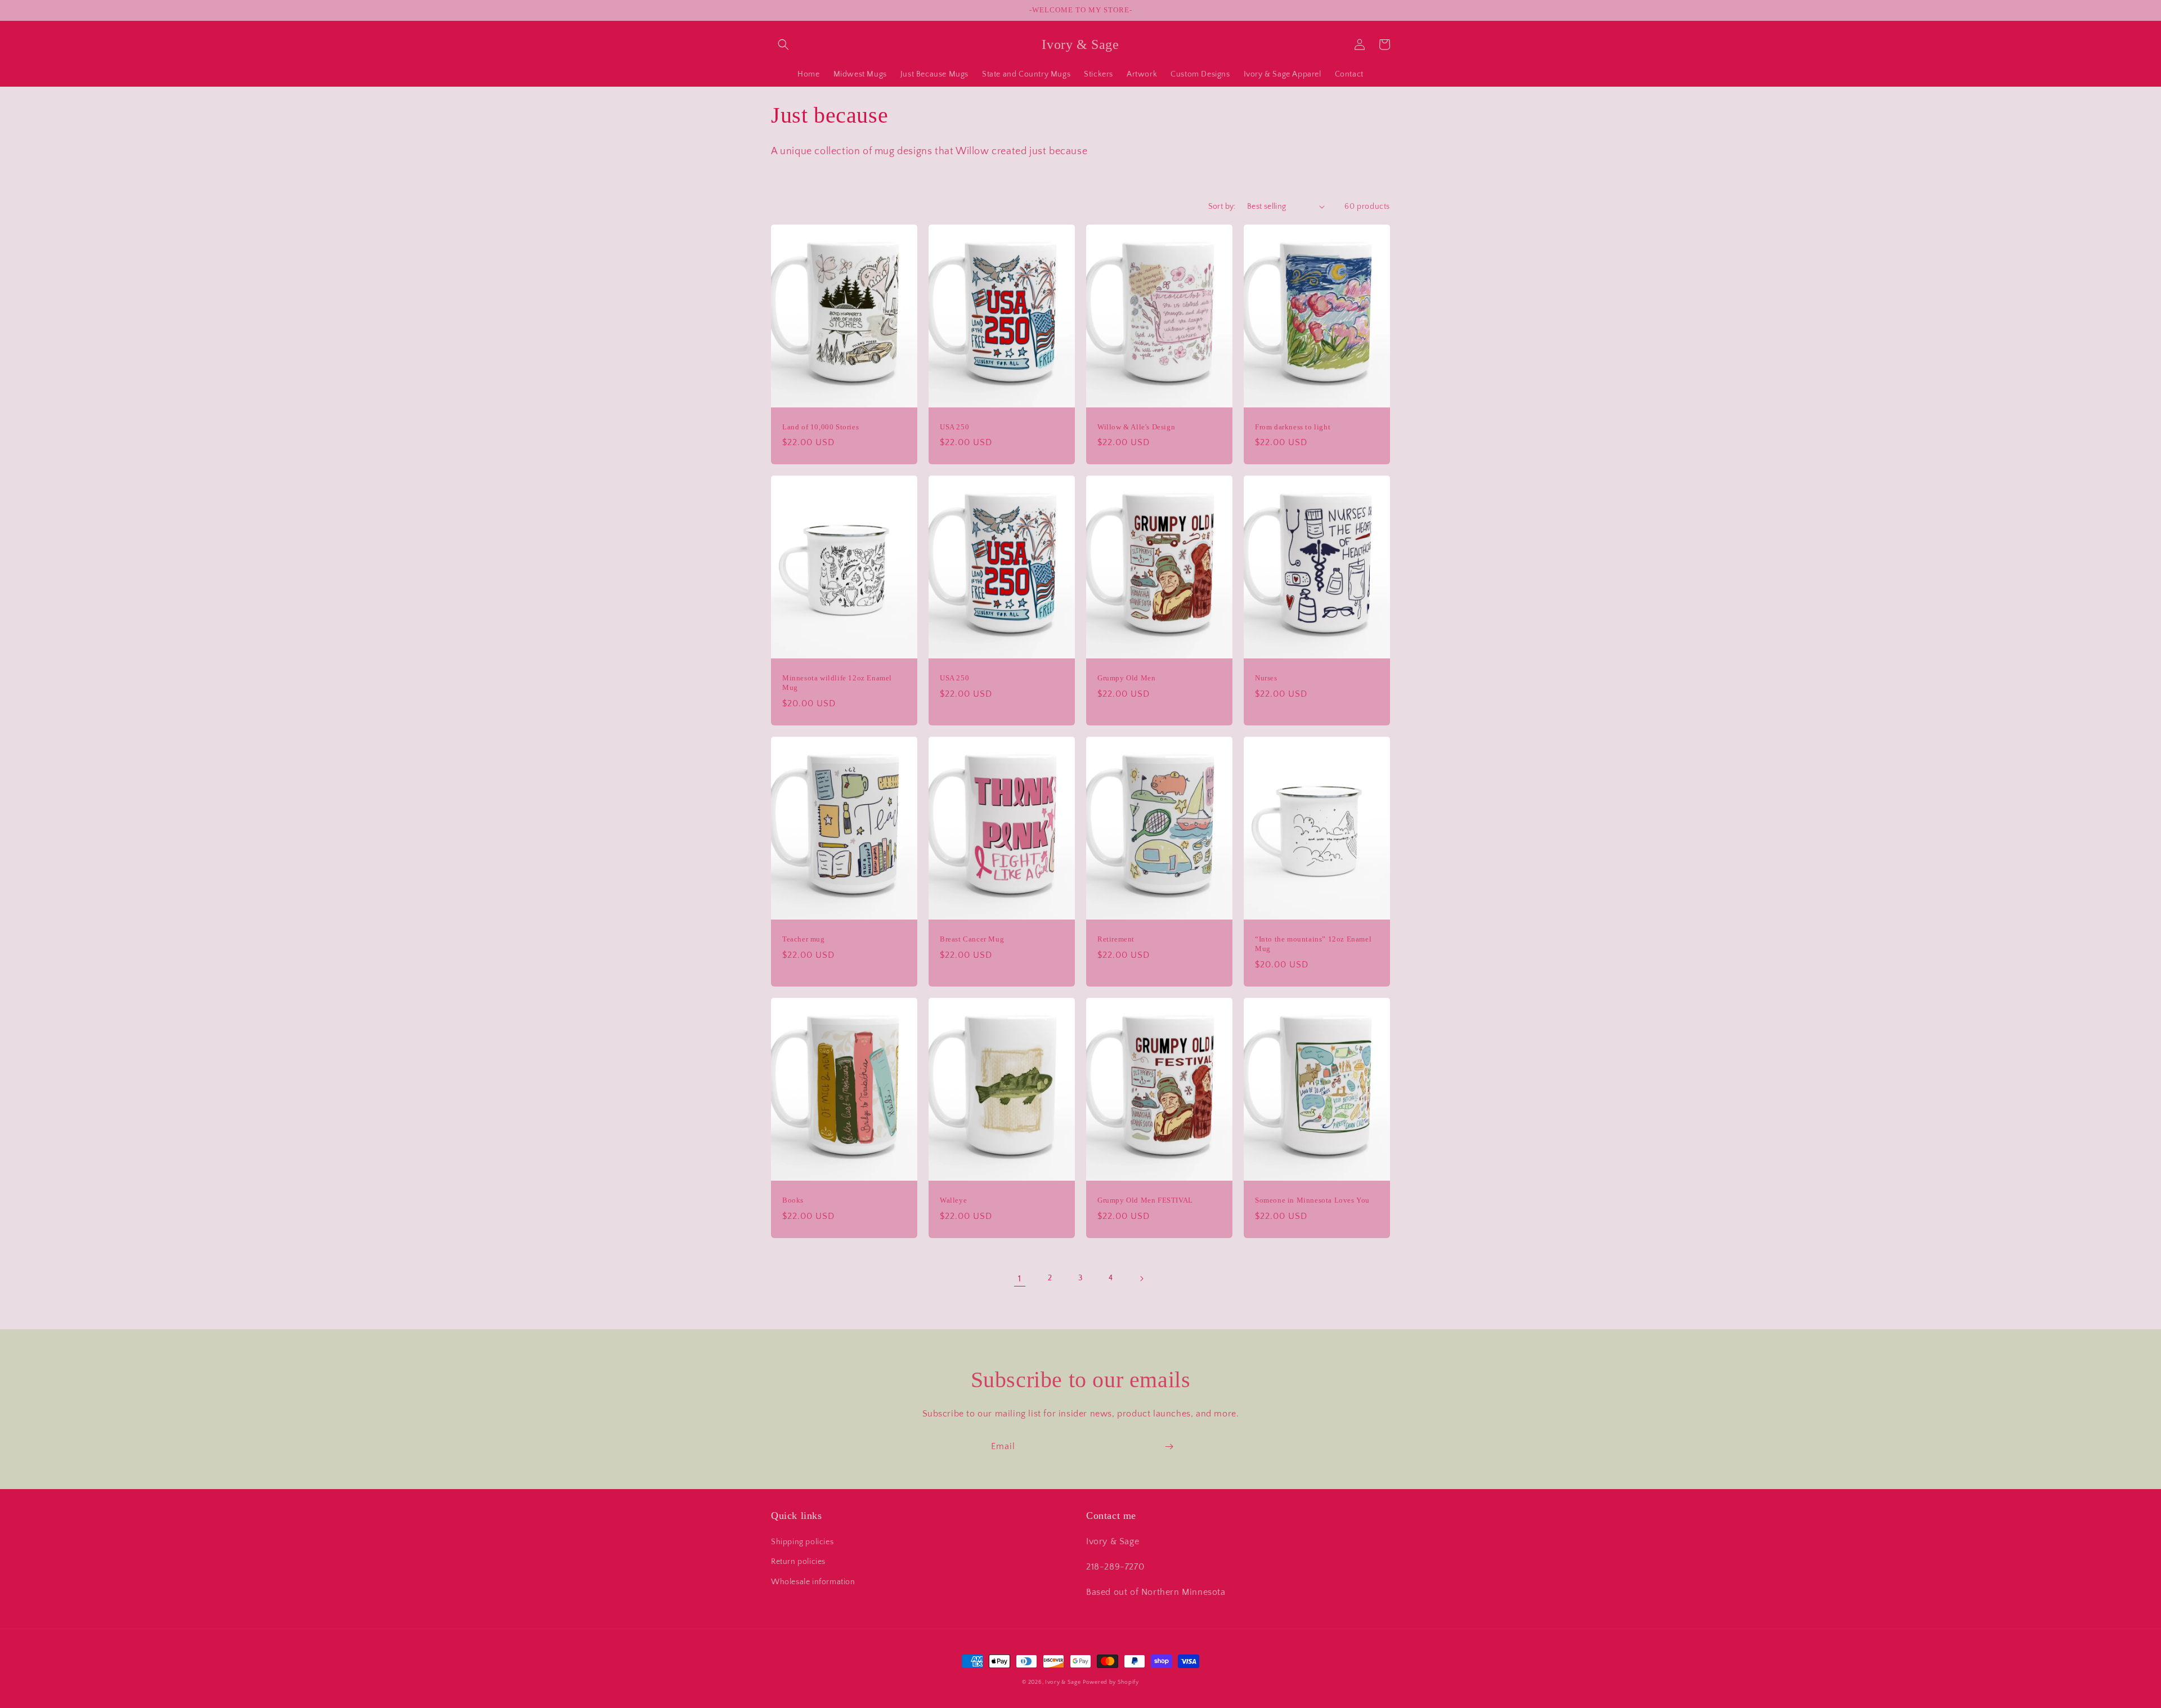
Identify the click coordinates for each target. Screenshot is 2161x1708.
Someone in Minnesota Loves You (1312, 1200)
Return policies (798, 1562)
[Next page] (1141, 1279)
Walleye (953, 1200)
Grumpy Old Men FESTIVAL (1145, 1200)
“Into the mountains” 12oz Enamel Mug (1313, 944)
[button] (783, 44)
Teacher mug (804, 939)
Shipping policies (802, 1542)
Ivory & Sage (1063, 1682)
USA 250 (954, 427)
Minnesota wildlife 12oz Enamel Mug (837, 683)
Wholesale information (813, 1582)
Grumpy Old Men (1126, 678)
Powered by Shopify (1111, 1682)
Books (793, 1200)
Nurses (1266, 678)
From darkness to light (1293, 427)
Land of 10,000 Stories (821, 427)
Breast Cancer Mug (972, 939)
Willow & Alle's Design (1136, 427)
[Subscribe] (1169, 1447)
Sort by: (1222, 207)
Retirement (1116, 939)
